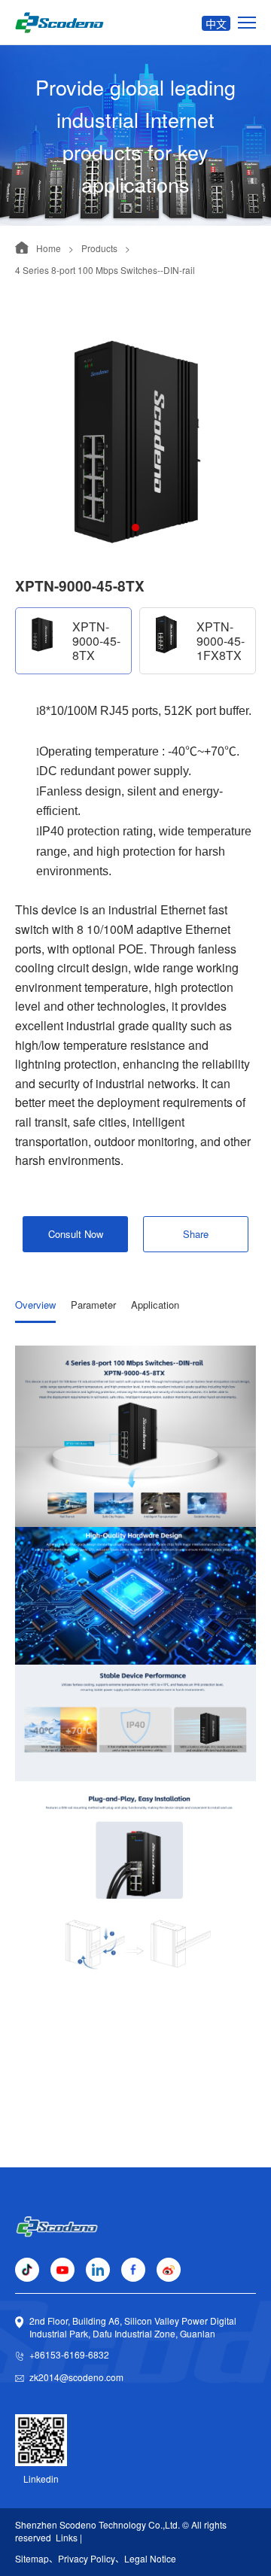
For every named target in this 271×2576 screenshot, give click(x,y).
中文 (216, 23)
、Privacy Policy (82, 2558)
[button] (135, 528)
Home (49, 248)
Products (99, 248)
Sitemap (32, 2558)
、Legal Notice (146, 2558)
